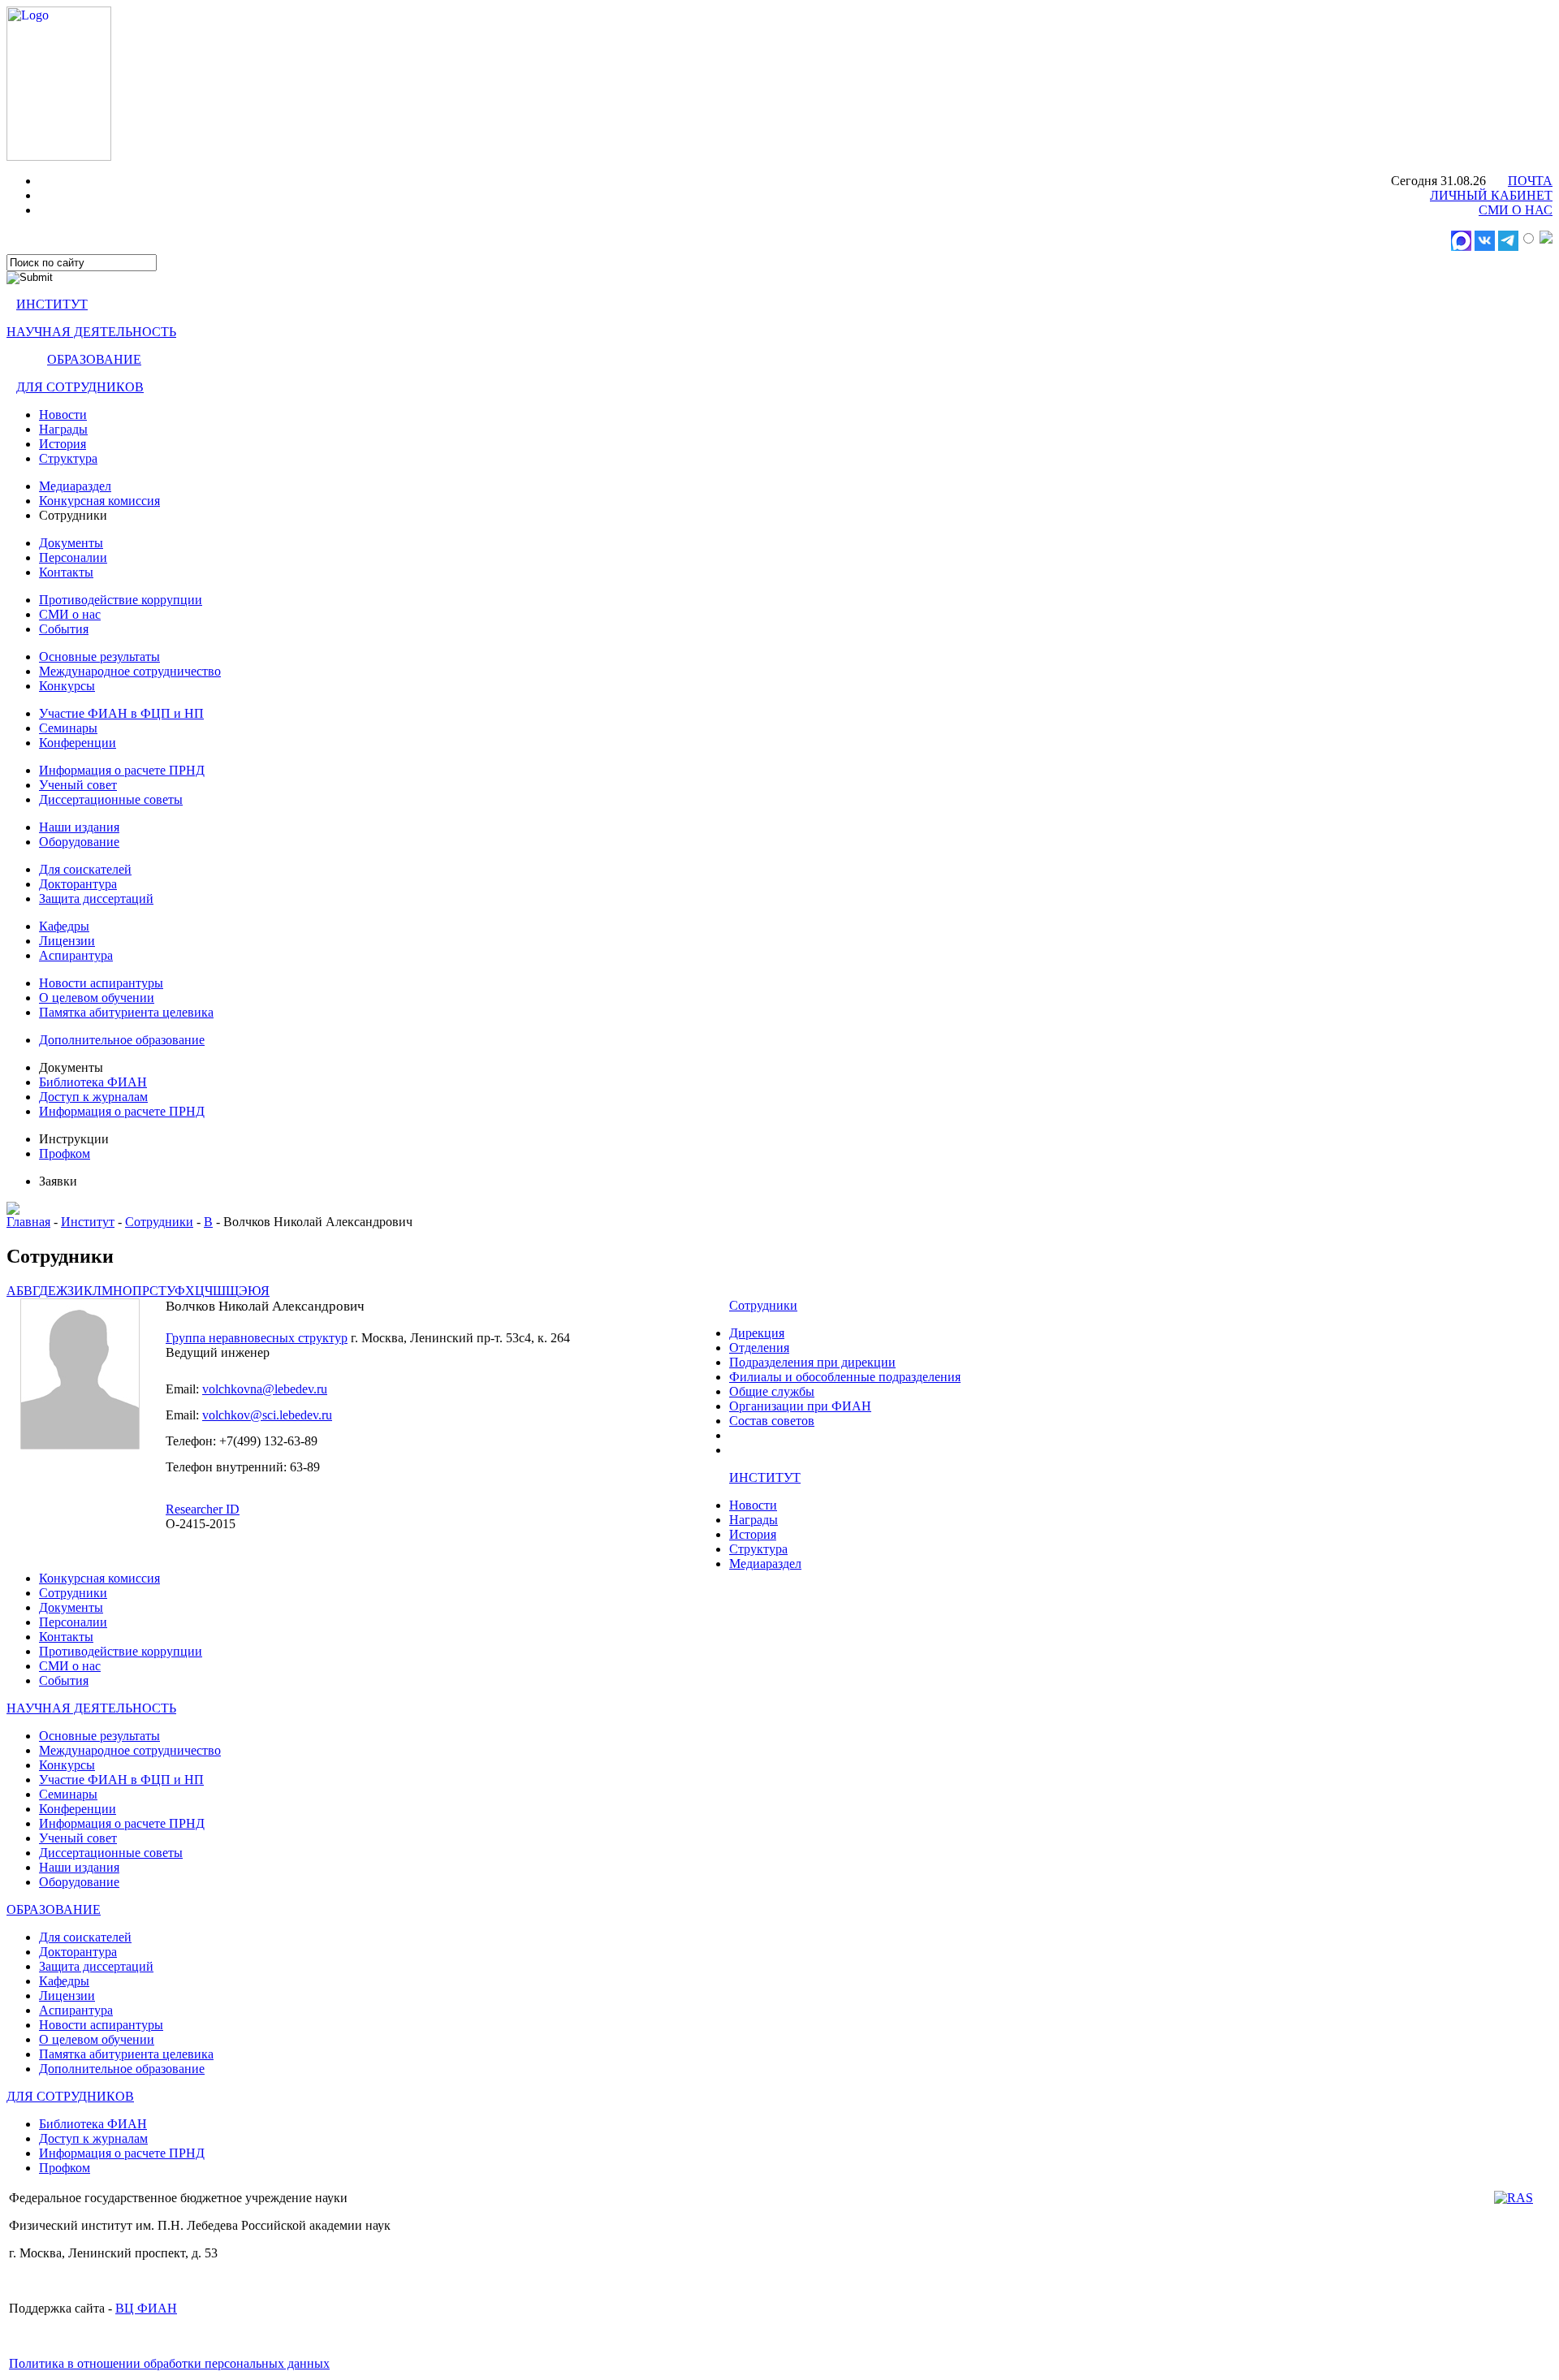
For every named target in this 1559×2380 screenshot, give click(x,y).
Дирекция (757, 1333)
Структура (68, 458)
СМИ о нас (70, 614)
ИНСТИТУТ (52, 304)
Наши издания (79, 827)
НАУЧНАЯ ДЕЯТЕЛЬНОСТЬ (91, 332)
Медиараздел (75, 486)
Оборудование (79, 842)
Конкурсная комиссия (99, 501)
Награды (63, 429)
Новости (63, 415)
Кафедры (64, 926)
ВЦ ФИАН (146, 2308)
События (64, 629)
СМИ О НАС (1516, 210)
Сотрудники (159, 1222)
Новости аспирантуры (101, 983)
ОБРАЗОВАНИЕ (94, 359)
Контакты (66, 572)
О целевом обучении (97, 998)
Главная (28, 1222)
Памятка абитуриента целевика (126, 1012)
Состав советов (772, 1421)
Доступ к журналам (93, 1097)
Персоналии (73, 557)
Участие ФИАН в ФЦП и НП (121, 713)
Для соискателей (85, 869)
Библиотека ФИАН (93, 1082)
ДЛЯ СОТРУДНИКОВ (80, 387)
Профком (65, 1153)
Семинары (68, 728)
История (63, 444)
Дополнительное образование (122, 1040)
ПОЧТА (1530, 181)
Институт (88, 1222)
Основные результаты (99, 657)
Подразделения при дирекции (812, 1362)
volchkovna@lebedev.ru (265, 1389)
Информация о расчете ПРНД (122, 770)
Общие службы (772, 1391)
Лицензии (67, 941)
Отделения (759, 1348)
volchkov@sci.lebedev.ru (267, 1415)
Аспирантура (76, 955)
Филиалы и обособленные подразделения (845, 1377)
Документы (71, 543)
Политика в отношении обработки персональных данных (169, 2363)
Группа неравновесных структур (257, 1338)
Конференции (78, 743)
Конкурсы (67, 686)
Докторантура (78, 884)
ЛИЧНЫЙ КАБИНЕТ (1491, 195)
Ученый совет (78, 785)
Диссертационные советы (111, 799)
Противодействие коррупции (121, 600)
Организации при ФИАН (800, 1406)
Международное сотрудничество (130, 671)
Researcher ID (203, 1509)
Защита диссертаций (96, 898)
